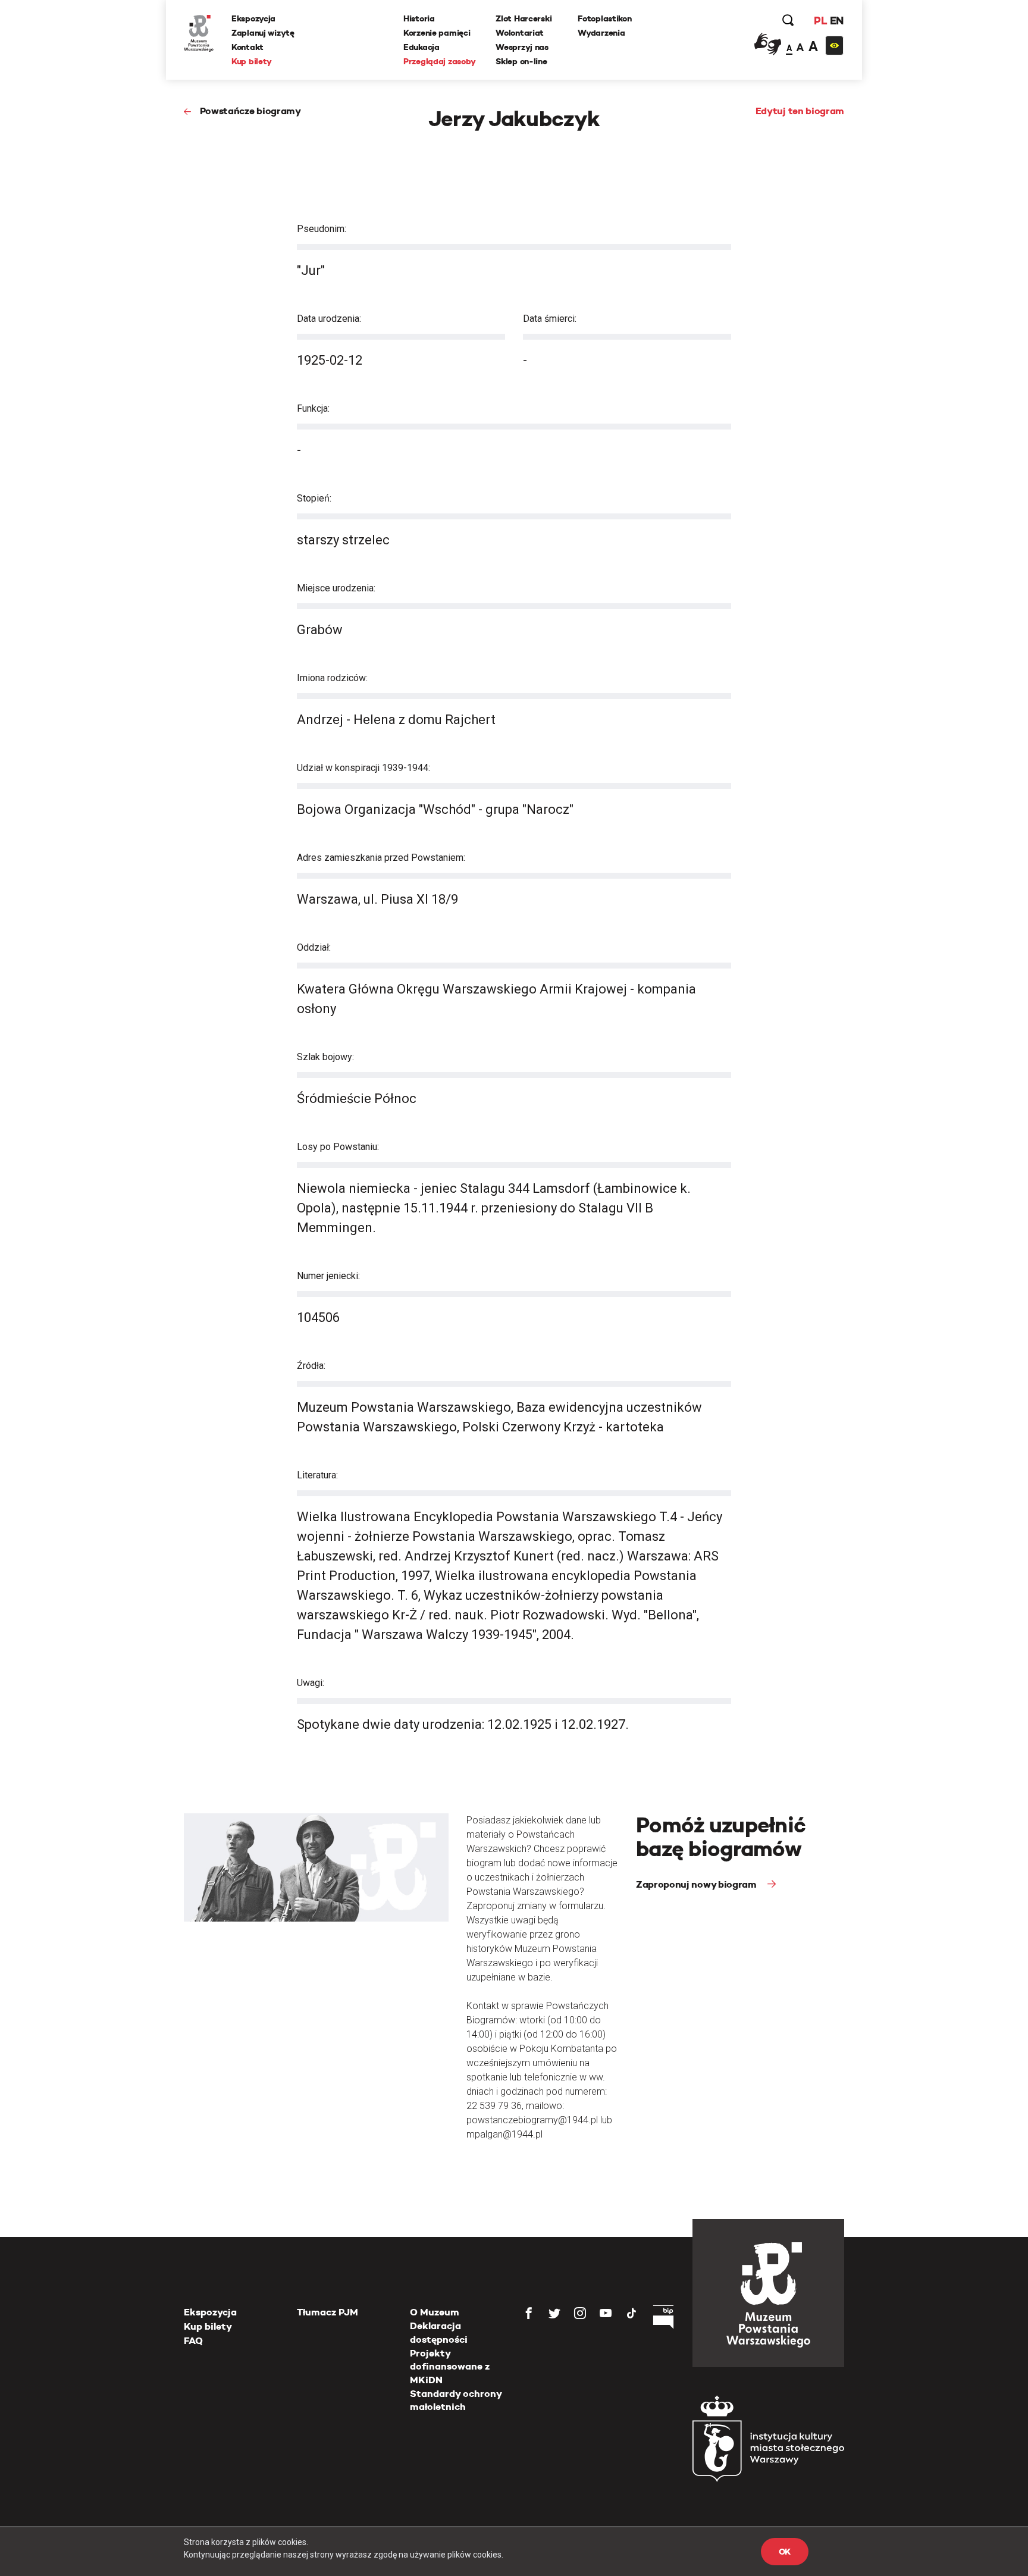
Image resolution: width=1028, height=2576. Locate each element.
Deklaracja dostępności (439, 2332)
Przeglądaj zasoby (439, 61)
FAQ (193, 2341)
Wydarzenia (601, 33)
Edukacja (421, 47)
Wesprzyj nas (522, 47)
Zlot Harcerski (524, 18)
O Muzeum (435, 2312)
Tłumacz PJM (327, 2312)
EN (837, 21)
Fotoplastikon (604, 18)
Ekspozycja (253, 18)
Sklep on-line (521, 61)
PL (820, 21)
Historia (419, 18)
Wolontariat (520, 33)
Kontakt (247, 47)
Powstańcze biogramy (250, 111)
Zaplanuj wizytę (263, 33)
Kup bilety (252, 61)
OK (785, 2552)
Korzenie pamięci (437, 33)
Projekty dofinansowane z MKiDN (450, 2367)
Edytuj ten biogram (800, 111)
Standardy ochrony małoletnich (456, 2400)
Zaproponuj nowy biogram (697, 1884)
